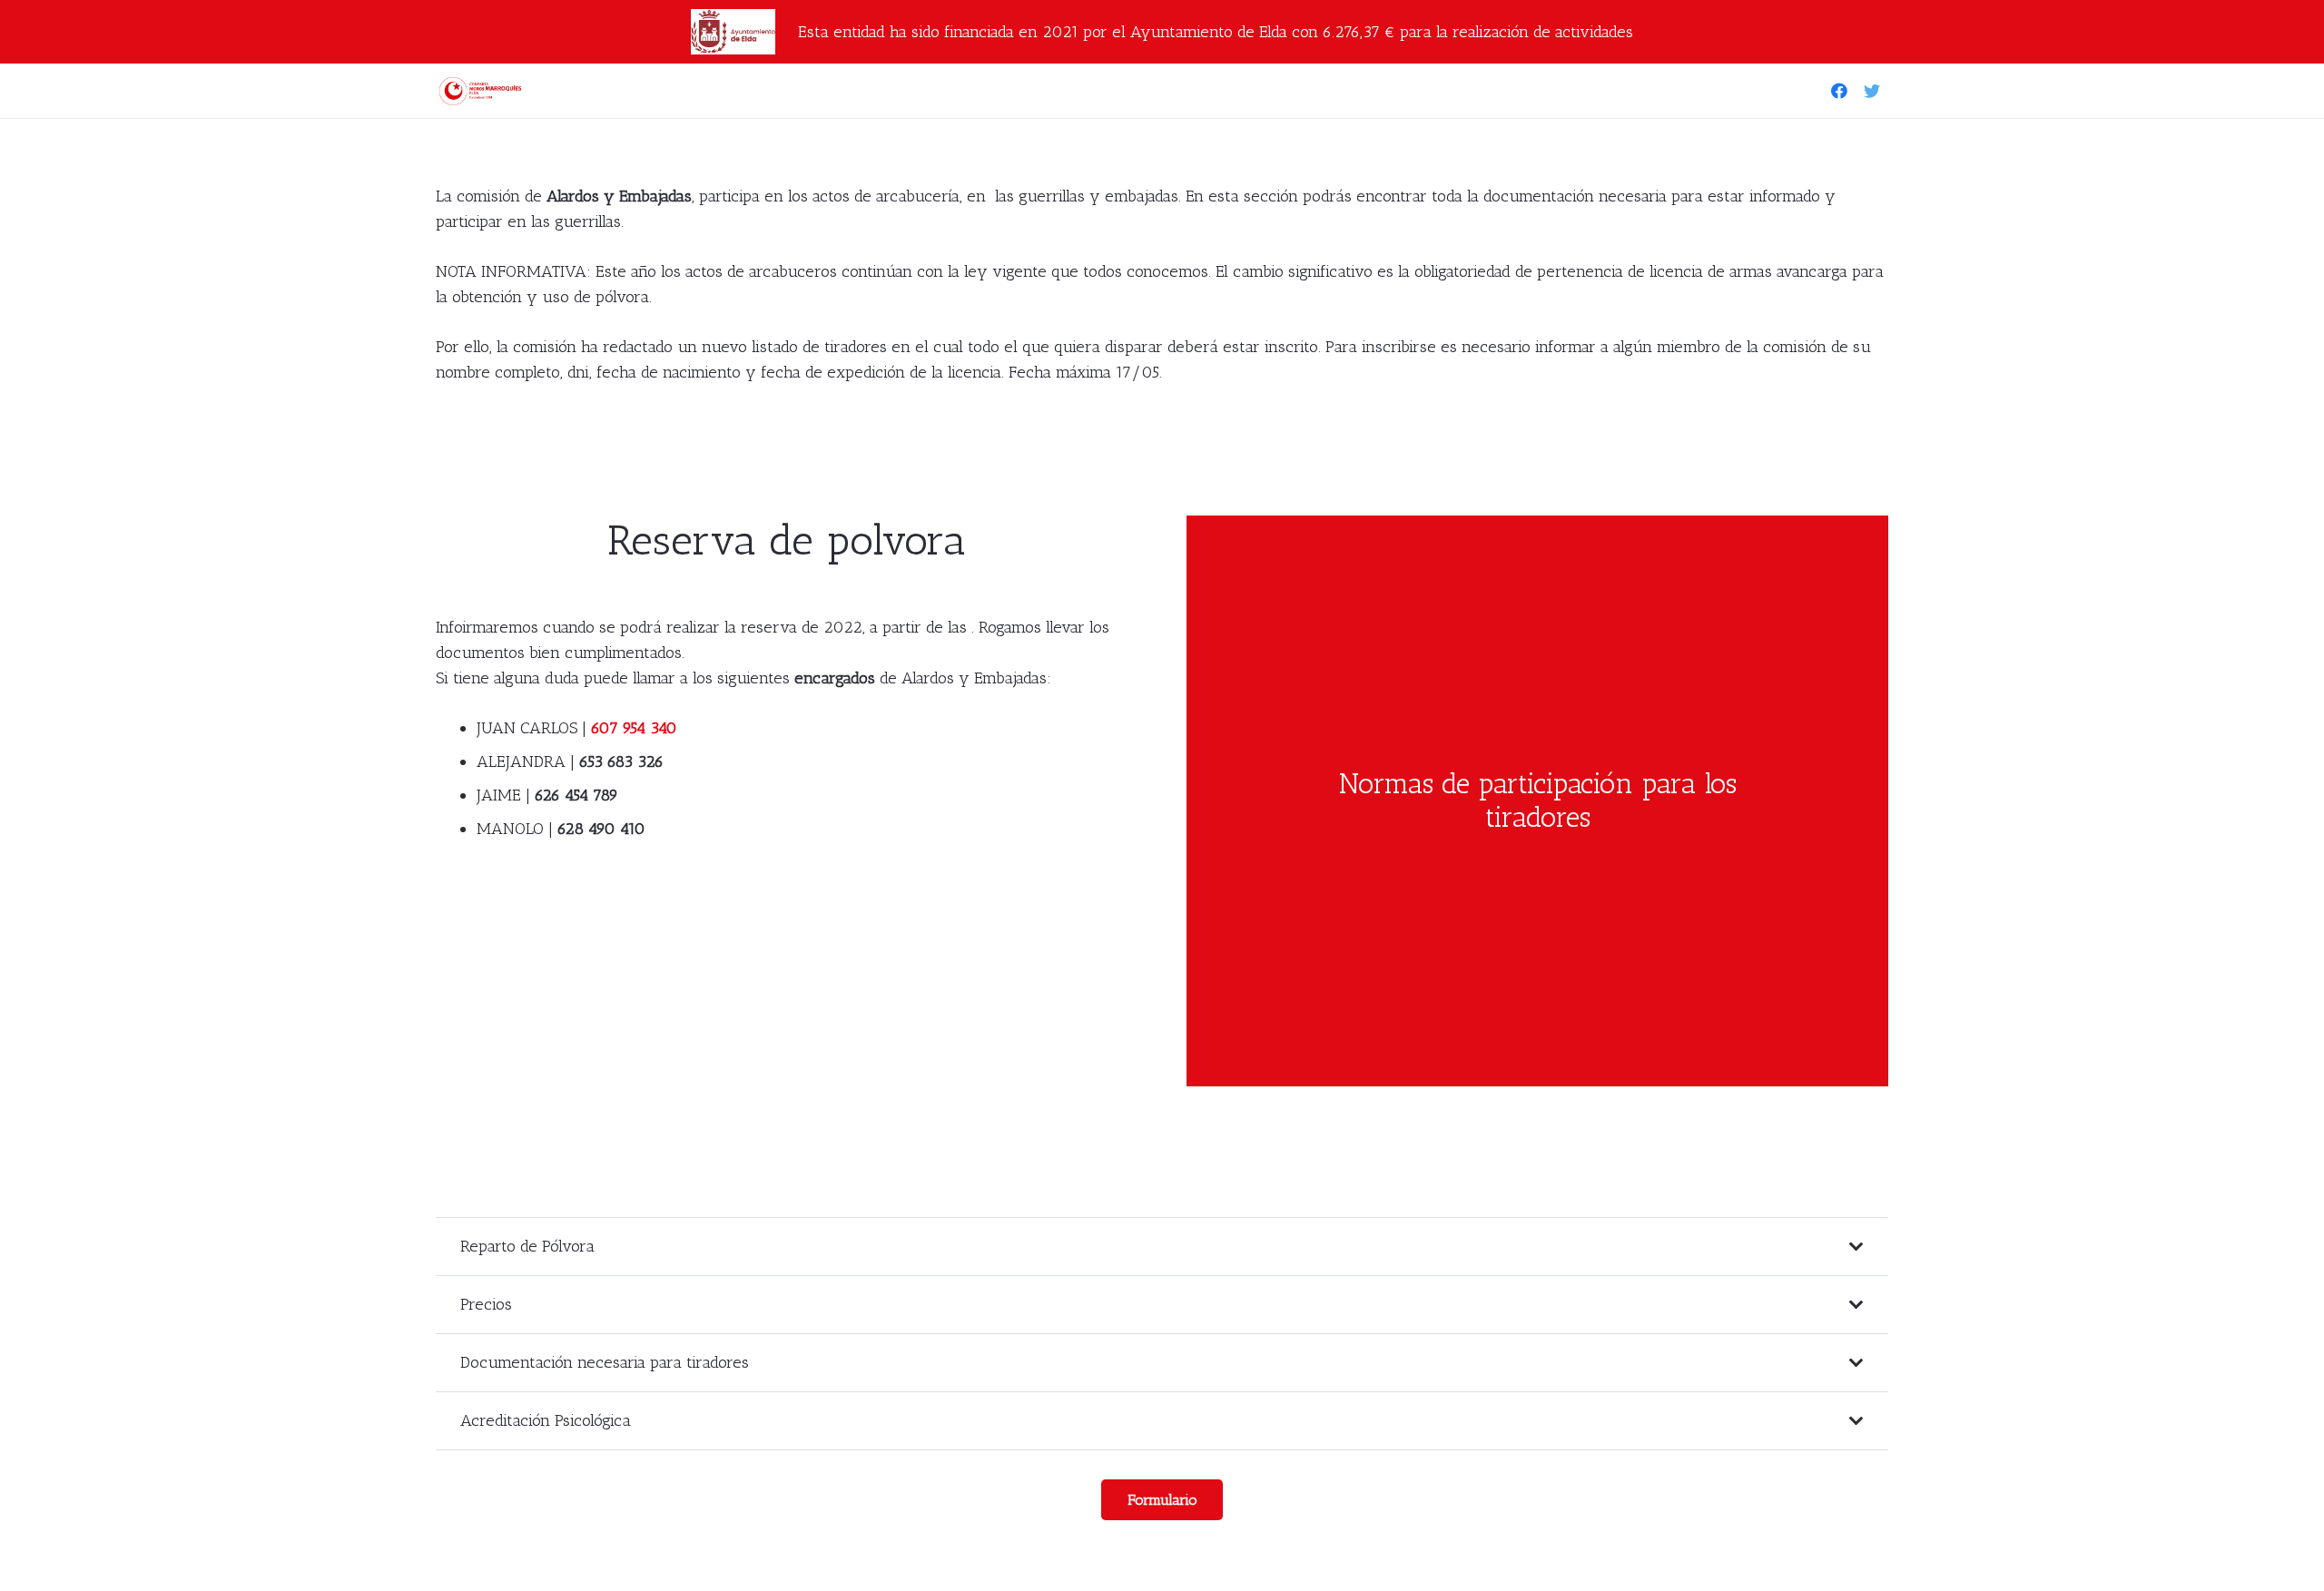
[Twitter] (1872, 91)
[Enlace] (483, 91)
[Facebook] (1839, 91)
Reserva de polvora (787, 540)
